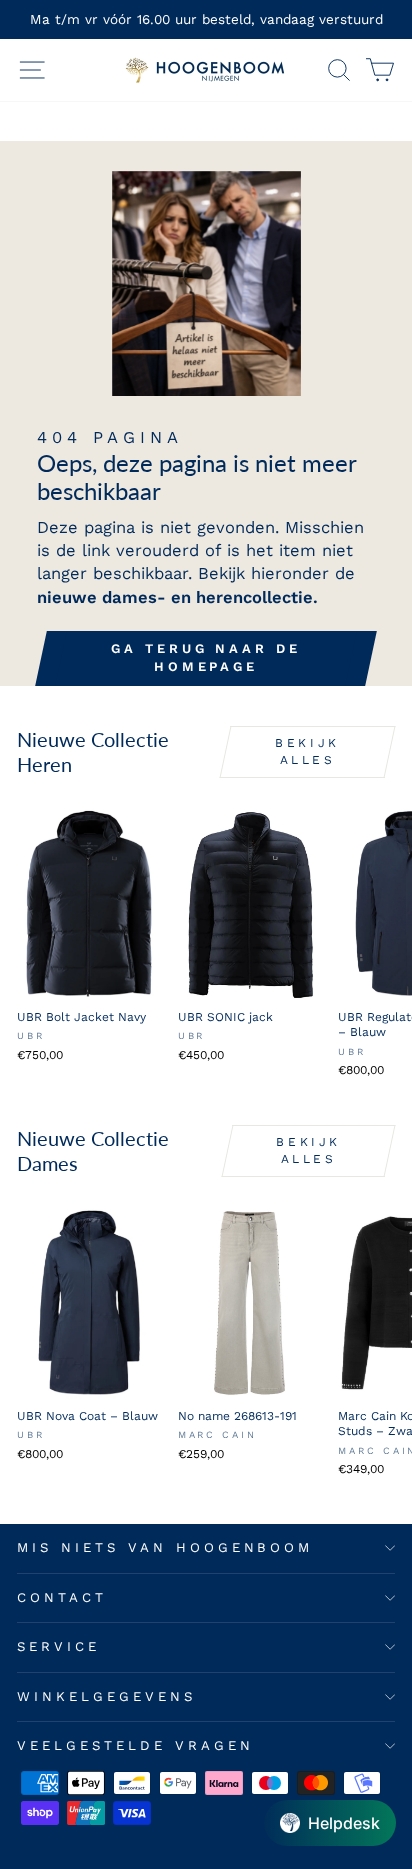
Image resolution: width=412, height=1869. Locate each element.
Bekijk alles (307, 751)
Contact (62, 1597)
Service (58, 1646)
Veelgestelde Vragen (135, 1745)
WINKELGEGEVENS (106, 1696)
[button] (330, 1823)
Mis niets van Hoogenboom (165, 1547)
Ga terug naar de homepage (205, 657)
